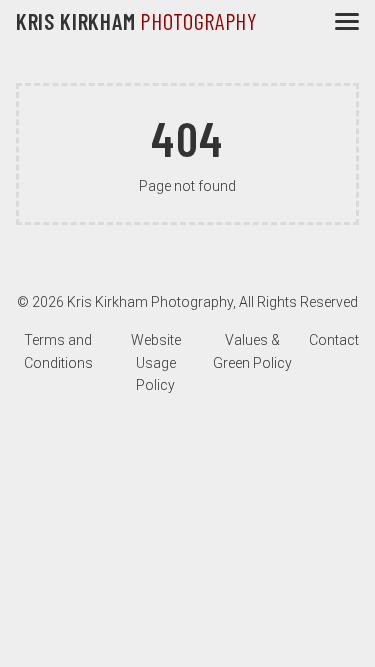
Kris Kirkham (137, 21)
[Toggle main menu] (347, 21)
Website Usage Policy (156, 362)
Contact (334, 340)
